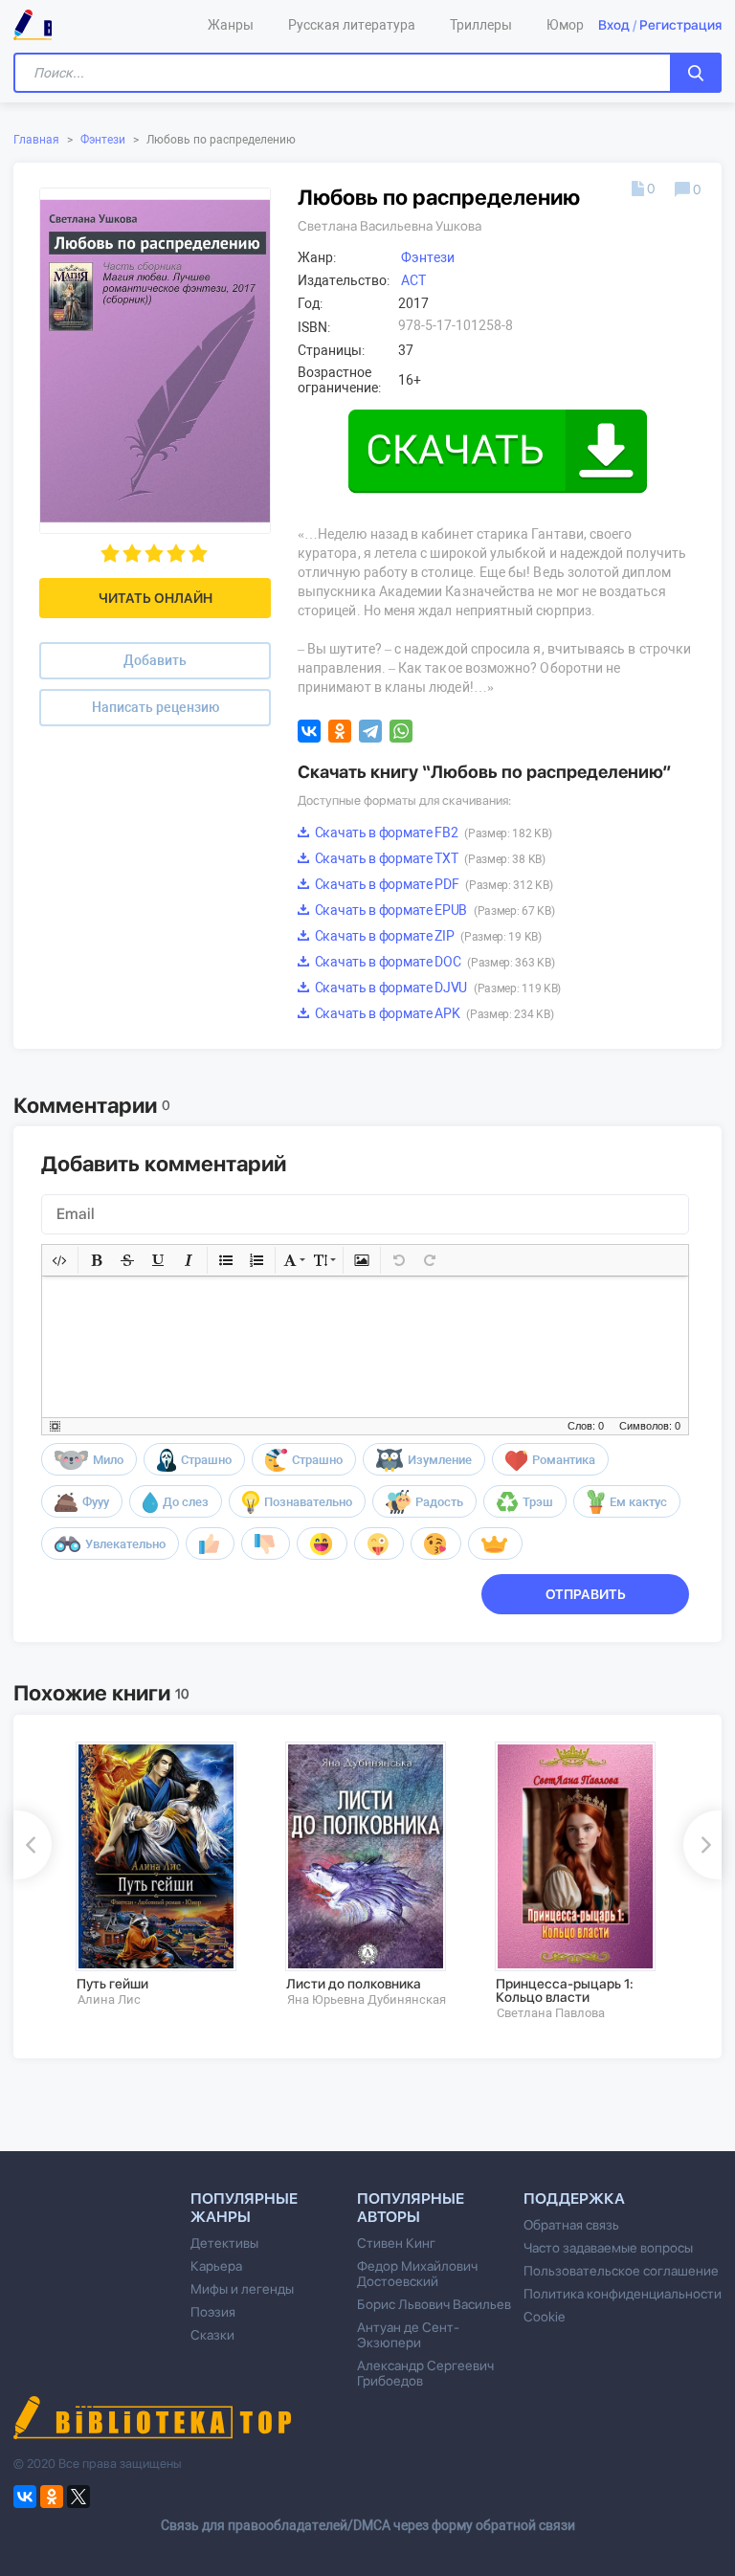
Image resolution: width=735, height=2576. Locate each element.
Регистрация (680, 25)
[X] (78, 2497)
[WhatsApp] (401, 731)
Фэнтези (103, 140)
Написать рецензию (156, 707)
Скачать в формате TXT (429, 858)
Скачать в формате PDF (432, 884)
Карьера (216, 2266)
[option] (167, 1875)
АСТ (413, 280)
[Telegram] (370, 731)
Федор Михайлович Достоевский (417, 2274)
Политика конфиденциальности (623, 2294)
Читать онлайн (156, 598)
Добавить (155, 660)
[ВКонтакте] (309, 731)
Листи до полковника (354, 1984)
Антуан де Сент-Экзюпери (408, 2335)
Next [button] (702, 1845)
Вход (614, 25)
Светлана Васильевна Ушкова (390, 226)
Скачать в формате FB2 (432, 833)
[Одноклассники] (340, 731)
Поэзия (213, 2312)
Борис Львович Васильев (434, 2304)
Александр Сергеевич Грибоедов (425, 2373)
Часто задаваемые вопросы (608, 2248)
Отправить (586, 1594)
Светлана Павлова (551, 2013)
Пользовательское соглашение (621, 2271)
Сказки (212, 2335)
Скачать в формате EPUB (433, 910)
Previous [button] (33, 1845)
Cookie (544, 2317)
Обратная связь (571, 2225)
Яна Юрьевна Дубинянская (367, 1999)
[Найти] (696, 73)
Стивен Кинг (396, 2243)
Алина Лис (109, 1999)
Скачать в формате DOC (433, 962)
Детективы (224, 2243)
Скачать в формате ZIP (427, 936)
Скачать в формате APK (433, 1013)
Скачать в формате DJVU (436, 988)
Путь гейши (112, 1984)
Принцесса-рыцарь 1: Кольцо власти (565, 1990)
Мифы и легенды (242, 2289)
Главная (36, 140)
